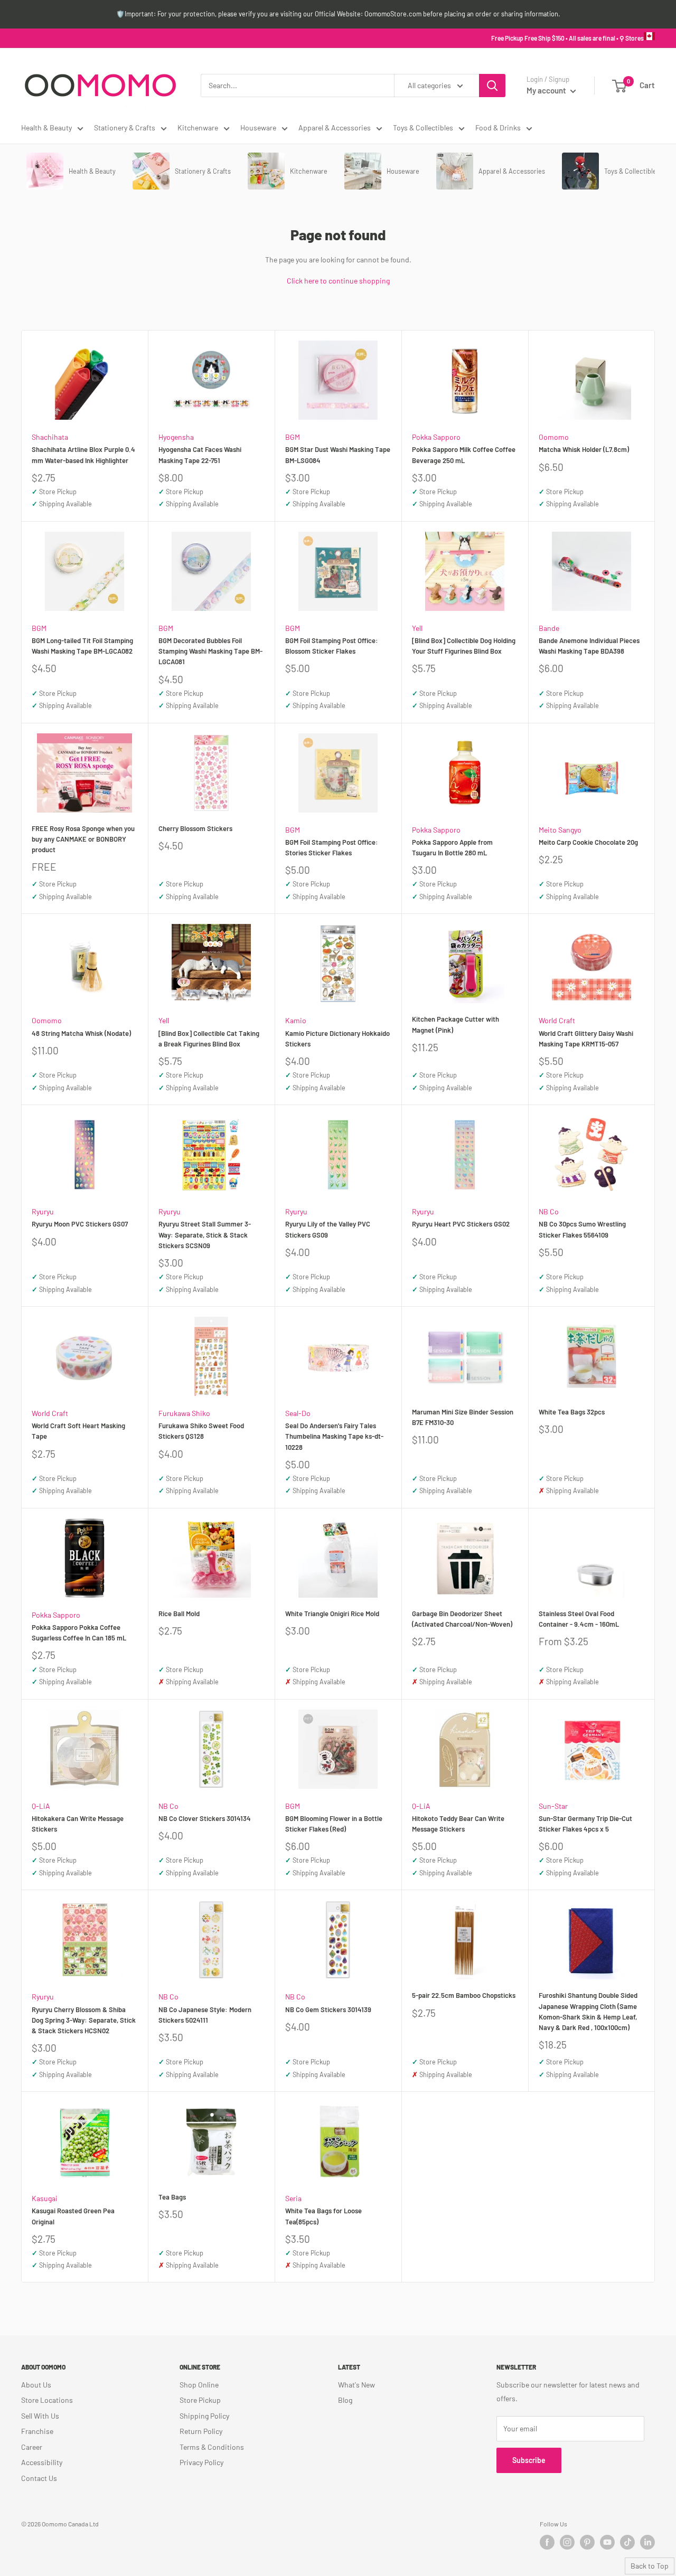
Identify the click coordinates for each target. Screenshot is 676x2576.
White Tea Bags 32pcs (572, 1412)
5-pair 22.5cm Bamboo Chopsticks (464, 1995)
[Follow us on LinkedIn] (647, 2542)
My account (547, 90)
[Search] (492, 86)
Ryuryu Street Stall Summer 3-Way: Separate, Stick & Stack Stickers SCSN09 (205, 1234)
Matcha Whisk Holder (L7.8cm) (584, 449)
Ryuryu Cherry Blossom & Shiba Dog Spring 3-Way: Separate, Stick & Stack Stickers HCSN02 (84, 2020)
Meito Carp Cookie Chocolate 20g (588, 842)
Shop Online (199, 2385)
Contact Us (39, 2478)
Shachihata (50, 437)
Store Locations (47, 2400)
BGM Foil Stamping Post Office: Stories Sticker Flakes (332, 847)
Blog (345, 2400)
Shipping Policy (204, 2416)
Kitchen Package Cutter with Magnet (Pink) (456, 1024)
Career (32, 2447)
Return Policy (201, 2431)
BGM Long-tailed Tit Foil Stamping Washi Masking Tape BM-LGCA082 (82, 646)
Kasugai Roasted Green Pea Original (73, 2216)
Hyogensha (176, 437)
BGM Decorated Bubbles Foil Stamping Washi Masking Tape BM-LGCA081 (210, 651)
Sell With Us (40, 2416)
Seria (293, 2198)
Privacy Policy (201, 2462)
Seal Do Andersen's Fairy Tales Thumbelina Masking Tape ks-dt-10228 (334, 1436)
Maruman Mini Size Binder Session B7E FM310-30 (463, 1417)
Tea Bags (172, 2197)
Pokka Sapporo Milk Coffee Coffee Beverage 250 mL (464, 455)
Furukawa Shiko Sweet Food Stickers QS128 (201, 1431)
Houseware (258, 128)
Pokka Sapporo (436, 437)
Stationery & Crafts (125, 128)
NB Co (549, 1211)
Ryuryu (43, 1211)
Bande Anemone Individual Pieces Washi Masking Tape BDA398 (589, 646)
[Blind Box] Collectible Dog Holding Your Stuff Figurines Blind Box (464, 646)
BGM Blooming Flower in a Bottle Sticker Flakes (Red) (334, 1824)
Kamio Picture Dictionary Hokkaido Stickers (337, 1039)
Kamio (296, 1020)
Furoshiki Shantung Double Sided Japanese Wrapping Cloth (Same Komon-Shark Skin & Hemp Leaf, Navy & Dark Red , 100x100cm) (588, 2011)
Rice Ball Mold (179, 1613)
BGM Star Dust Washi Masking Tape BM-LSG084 (338, 455)
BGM (293, 437)
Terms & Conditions (212, 2447)
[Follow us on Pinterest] (587, 2542)
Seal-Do (298, 1413)
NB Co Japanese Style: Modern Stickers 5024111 (205, 2015)
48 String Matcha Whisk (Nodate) (81, 1033)
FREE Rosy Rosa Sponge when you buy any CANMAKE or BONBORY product (83, 839)
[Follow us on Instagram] (567, 2542)
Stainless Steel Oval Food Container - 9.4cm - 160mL (579, 1619)
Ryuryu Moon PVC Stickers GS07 (80, 1224)
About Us (36, 2385)
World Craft (557, 1020)
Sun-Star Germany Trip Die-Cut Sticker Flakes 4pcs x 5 (585, 1824)
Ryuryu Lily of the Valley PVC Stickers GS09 (328, 1229)
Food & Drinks (498, 128)
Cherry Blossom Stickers (195, 828)
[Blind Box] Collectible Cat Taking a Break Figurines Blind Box (209, 1039)
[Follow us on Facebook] (547, 2542)
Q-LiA (41, 1806)
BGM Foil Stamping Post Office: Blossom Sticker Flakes (332, 646)
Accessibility (42, 2462)
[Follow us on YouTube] (607, 2542)
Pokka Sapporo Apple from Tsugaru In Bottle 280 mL (452, 847)
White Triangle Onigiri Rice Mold (332, 1613)
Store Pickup (200, 2400)
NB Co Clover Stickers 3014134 (205, 1818)
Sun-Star (553, 1806)
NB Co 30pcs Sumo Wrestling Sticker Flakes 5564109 (582, 1229)
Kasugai (45, 2198)
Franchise (37, 2431)
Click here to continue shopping (338, 281)
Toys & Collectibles (423, 128)
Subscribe (529, 2460)
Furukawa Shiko (184, 1413)
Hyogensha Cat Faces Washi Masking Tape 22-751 (200, 455)
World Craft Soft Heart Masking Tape (78, 1431)
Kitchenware (198, 128)
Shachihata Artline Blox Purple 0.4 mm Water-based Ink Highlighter (83, 455)
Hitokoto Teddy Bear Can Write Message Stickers (458, 1824)
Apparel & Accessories (335, 128)
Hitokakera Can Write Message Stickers (78, 1824)
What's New (356, 2385)
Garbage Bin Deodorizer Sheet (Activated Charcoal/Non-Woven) (462, 1619)
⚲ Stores (632, 38)
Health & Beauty (46, 128)
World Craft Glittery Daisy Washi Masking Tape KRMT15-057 (586, 1039)
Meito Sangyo (560, 830)
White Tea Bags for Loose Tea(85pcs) (323, 2216)
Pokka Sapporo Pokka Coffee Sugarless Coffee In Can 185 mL (79, 1633)
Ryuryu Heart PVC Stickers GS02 (461, 1224)
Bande (549, 628)
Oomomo (554, 437)
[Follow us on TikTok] (627, 2542)
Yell (417, 628)
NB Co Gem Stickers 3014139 (328, 2009)
